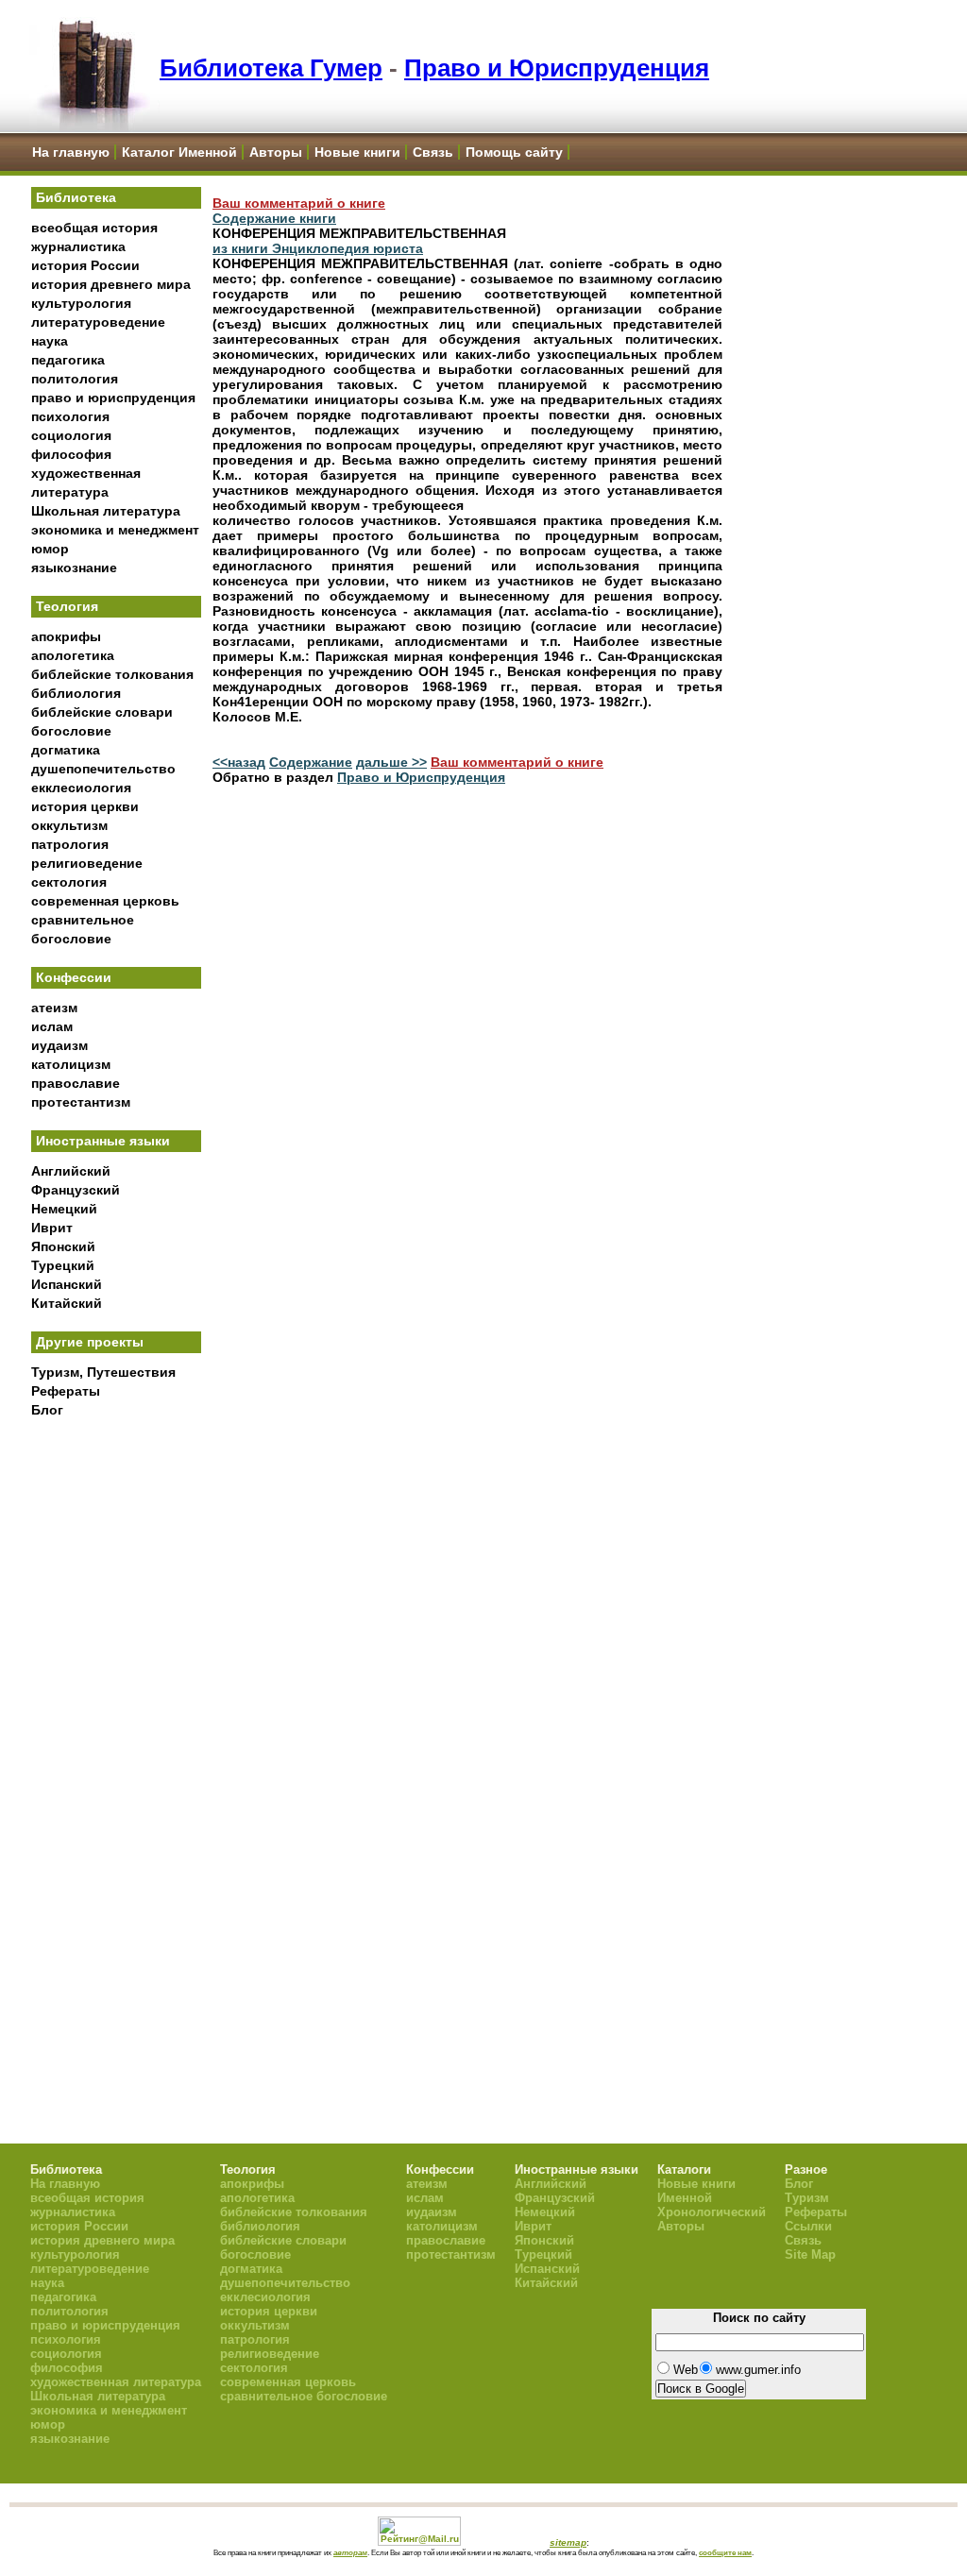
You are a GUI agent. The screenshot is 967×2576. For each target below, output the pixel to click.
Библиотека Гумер (271, 68)
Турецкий (63, 1265)
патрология (70, 844)
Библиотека (76, 197)
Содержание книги (274, 218)
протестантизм (81, 1102)
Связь (433, 152)
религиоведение (87, 863)
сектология (69, 882)
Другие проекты (90, 1342)
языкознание (74, 568)
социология (71, 435)
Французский (76, 1190)
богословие (71, 731)
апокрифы (66, 636)
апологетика (73, 655)
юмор (50, 549)
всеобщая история (94, 228)
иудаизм (59, 1045)
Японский (63, 1246)
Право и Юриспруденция (557, 68)
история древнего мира (111, 284)
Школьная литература (106, 511)
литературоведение (98, 322)
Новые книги (357, 152)
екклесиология (81, 788)
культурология (81, 303)
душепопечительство (103, 769)
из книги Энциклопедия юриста (318, 248)
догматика (66, 750)
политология (75, 379)
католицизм (71, 1064)
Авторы (276, 152)
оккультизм (69, 825)
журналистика (78, 246)
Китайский (67, 1303)
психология (70, 416)
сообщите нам (725, 2552)
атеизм (54, 1008)
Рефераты (66, 1391)
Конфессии (74, 977)
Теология (67, 606)
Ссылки (808, 2226)
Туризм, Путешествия (103, 1372)
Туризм (807, 2198)
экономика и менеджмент (115, 530)
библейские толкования (112, 674)
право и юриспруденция (113, 398)
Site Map (810, 2254)
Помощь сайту (514, 152)
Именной (685, 2198)
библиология (76, 693)
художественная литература (116, 2382)
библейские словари (102, 712)
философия (71, 454)
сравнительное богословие (304, 2396)
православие (76, 1083)
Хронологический (712, 2212)
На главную (71, 152)
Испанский (67, 1284)
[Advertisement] (116, 1738)
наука (50, 341)
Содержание (311, 762)
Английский (71, 1171)
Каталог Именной (179, 152)
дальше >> (391, 762)
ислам (52, 1026)
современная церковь (105, 901)
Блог (47, 1410)
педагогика (68, 360)
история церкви (85, 806)
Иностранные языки (103, 1141)
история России (85, 265)
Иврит (52, 1228)
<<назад (239, 762)
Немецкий (64, 1209)
